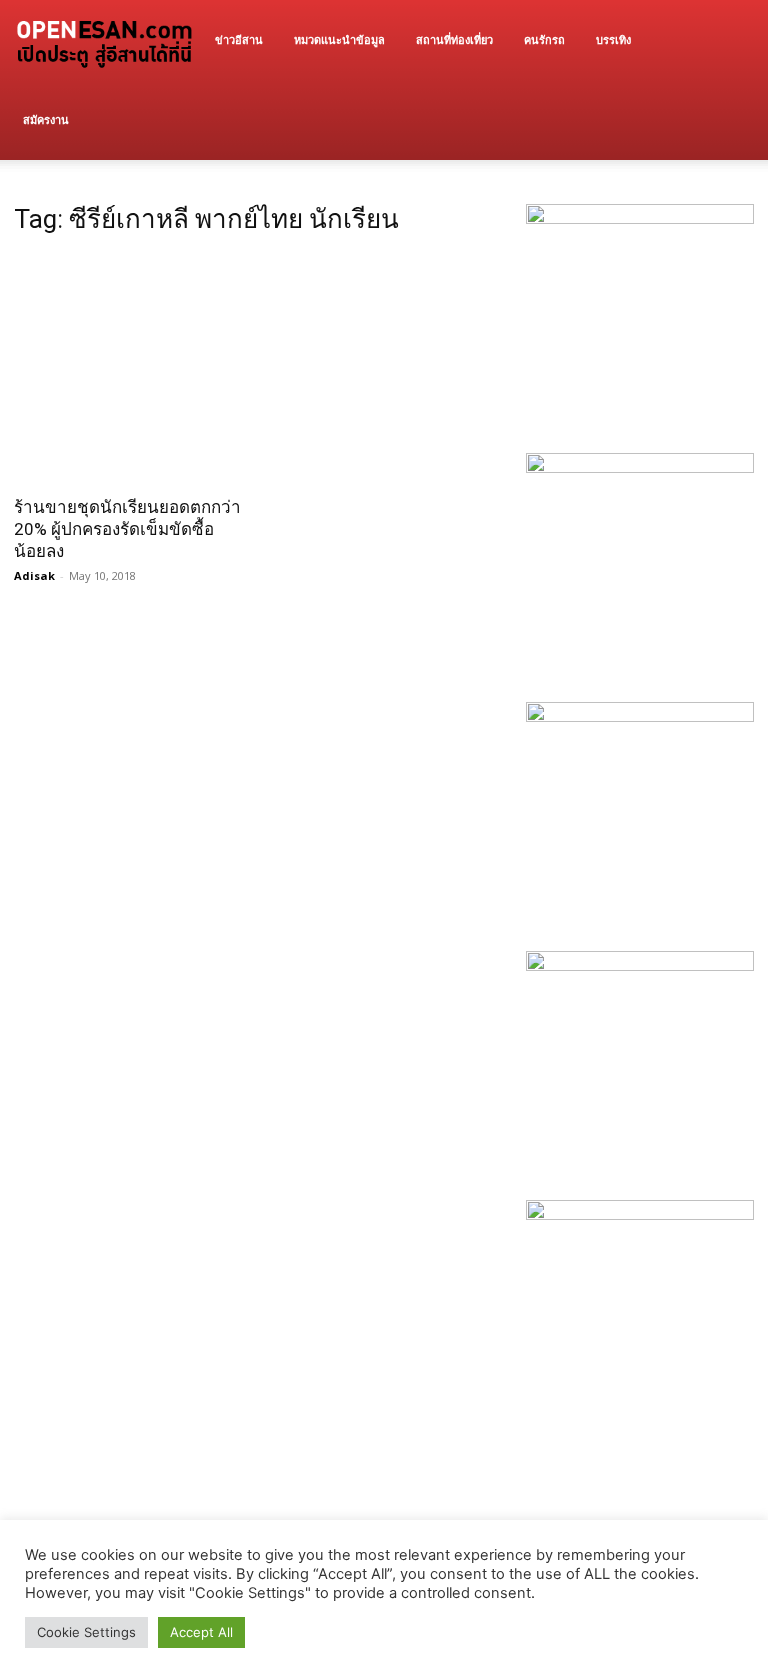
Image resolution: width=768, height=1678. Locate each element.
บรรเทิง (613, 39)
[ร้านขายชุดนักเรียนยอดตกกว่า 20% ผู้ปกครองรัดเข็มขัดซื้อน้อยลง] (128, 369)
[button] (730, 40)
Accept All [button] (201, 1632)
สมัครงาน (46, 119)
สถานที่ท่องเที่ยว (454, 39)
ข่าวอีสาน (239, 39)
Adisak (34, 575)
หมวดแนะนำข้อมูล (339, 39)
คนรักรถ (544, 39)
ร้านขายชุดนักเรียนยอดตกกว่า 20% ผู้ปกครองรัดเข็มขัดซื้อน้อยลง (127, 529)
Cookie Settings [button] (86, 1632)
